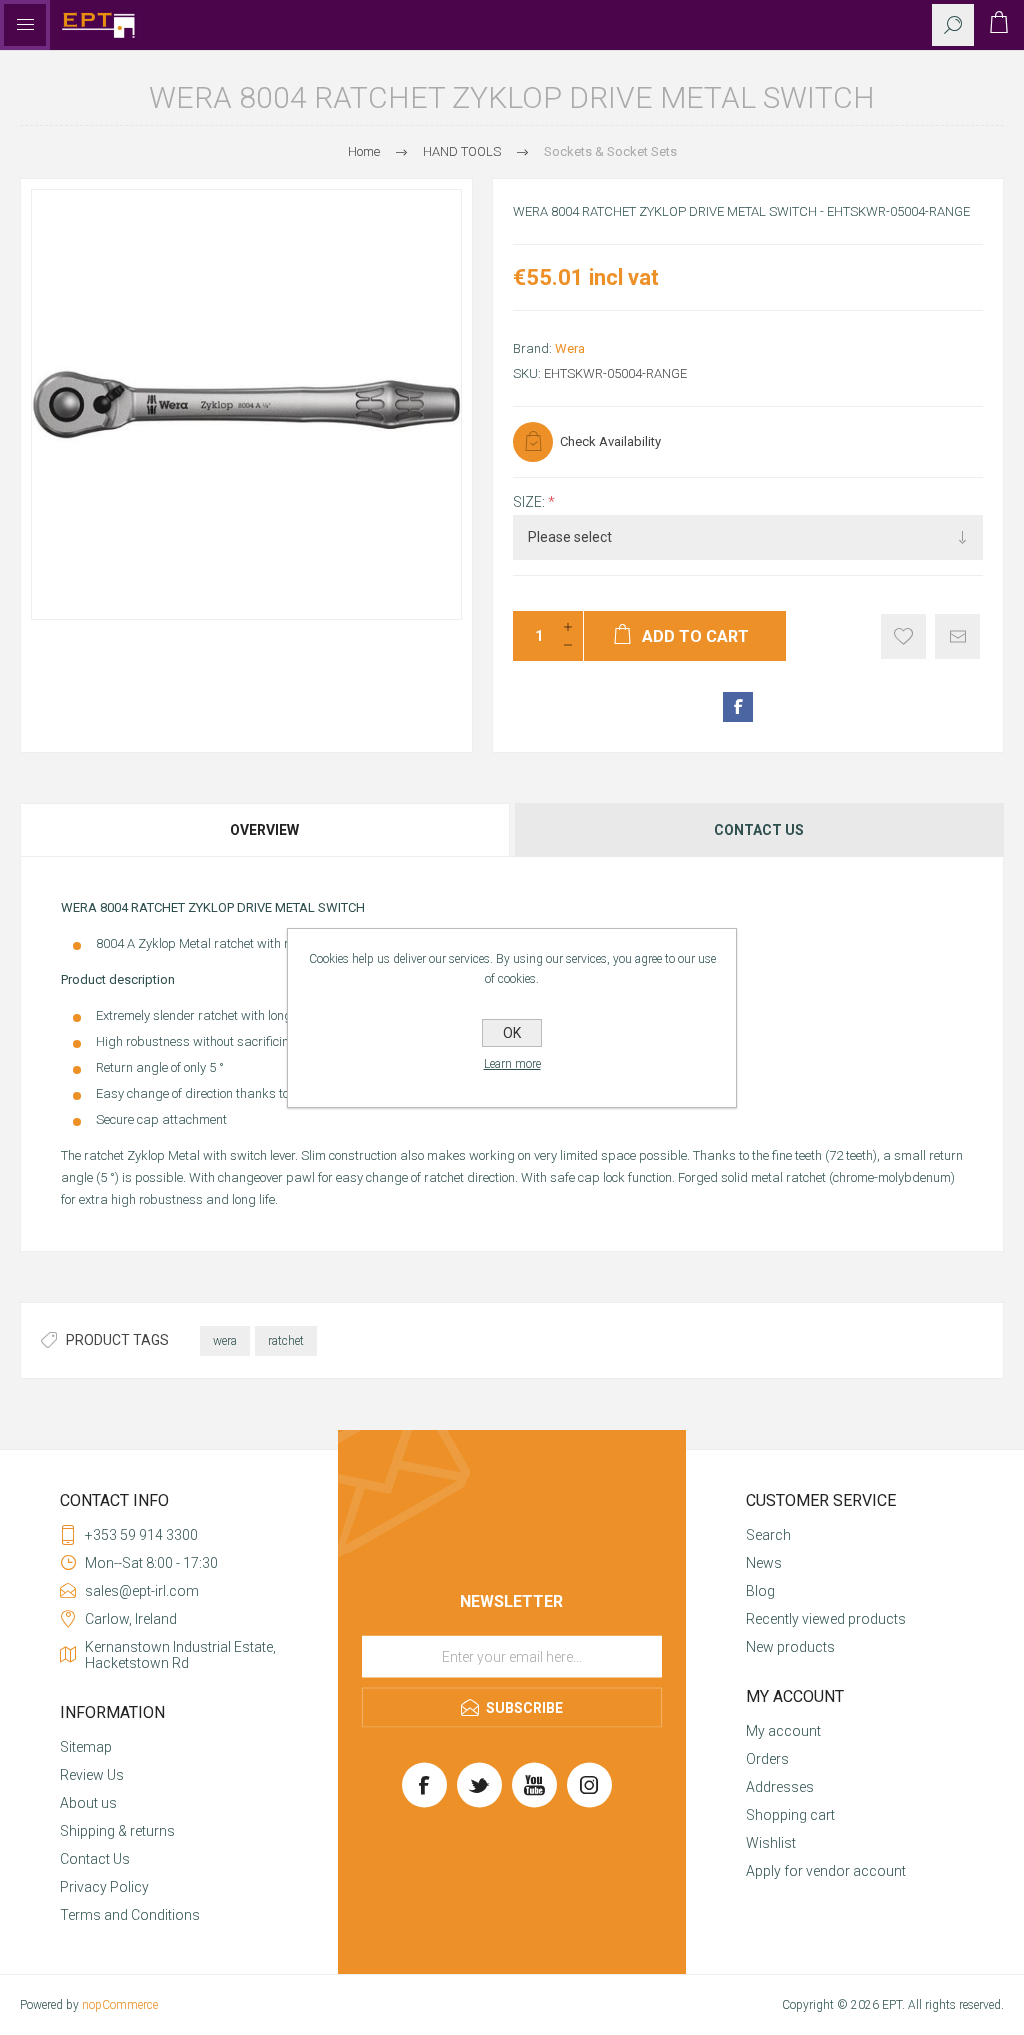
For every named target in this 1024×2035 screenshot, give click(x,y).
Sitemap (86, 1747)
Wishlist (771, 1843)
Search (768, 1535)
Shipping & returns (117, 1831)
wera (225, 1341)
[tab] (266, 830)
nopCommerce (120, 2005)
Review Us (92, 1775)
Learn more (512, 1064)
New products (790, 1647)
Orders (767, 1759)
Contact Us (95, 1859)
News (764, 1563)
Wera (570, 348)
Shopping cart (790, 1815)
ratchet (286, 1341)
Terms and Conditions (130, 1915)
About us (88, 1803)
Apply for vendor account (826, 1871)
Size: (530, 502)
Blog (760, 1591)
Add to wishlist (903, 636)
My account (783, 1731)
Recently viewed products (826, 1619)
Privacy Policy (104, 1887)
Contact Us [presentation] (759, 830)
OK (512, 1033)
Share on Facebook (738, 707)
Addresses (780, 1787)
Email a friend (957, 636)
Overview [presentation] (264, 830)
